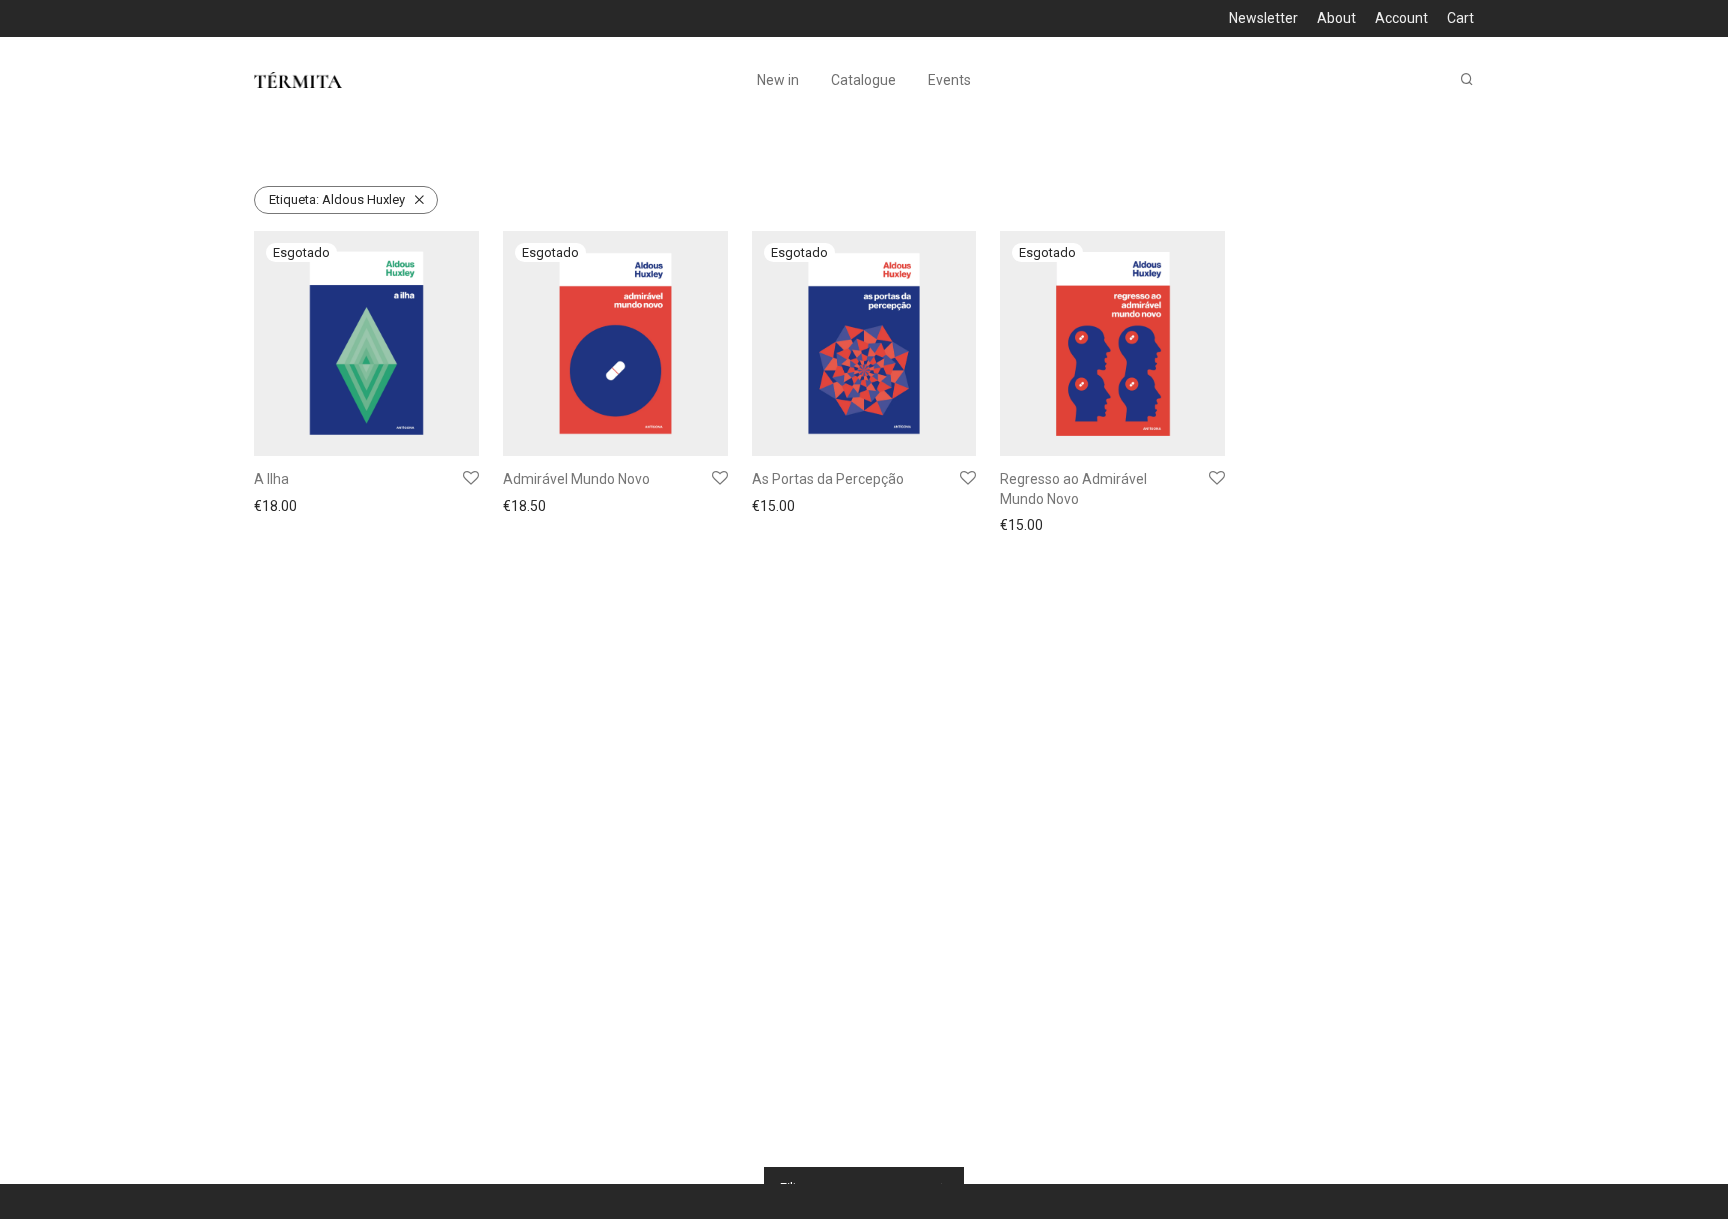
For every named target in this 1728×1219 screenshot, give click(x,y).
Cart (1460, 18)
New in (778, 80)
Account (1401, 18)
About (1336, 18)
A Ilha (271, 479)
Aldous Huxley (337, 199)
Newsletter (1263, 18)
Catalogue (863, 80)
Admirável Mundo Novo (576, 479)
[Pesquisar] (1467, 79)
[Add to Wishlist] (471, 479)
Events (949, 80)
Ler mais (275, 508)
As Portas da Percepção (828, 479)
